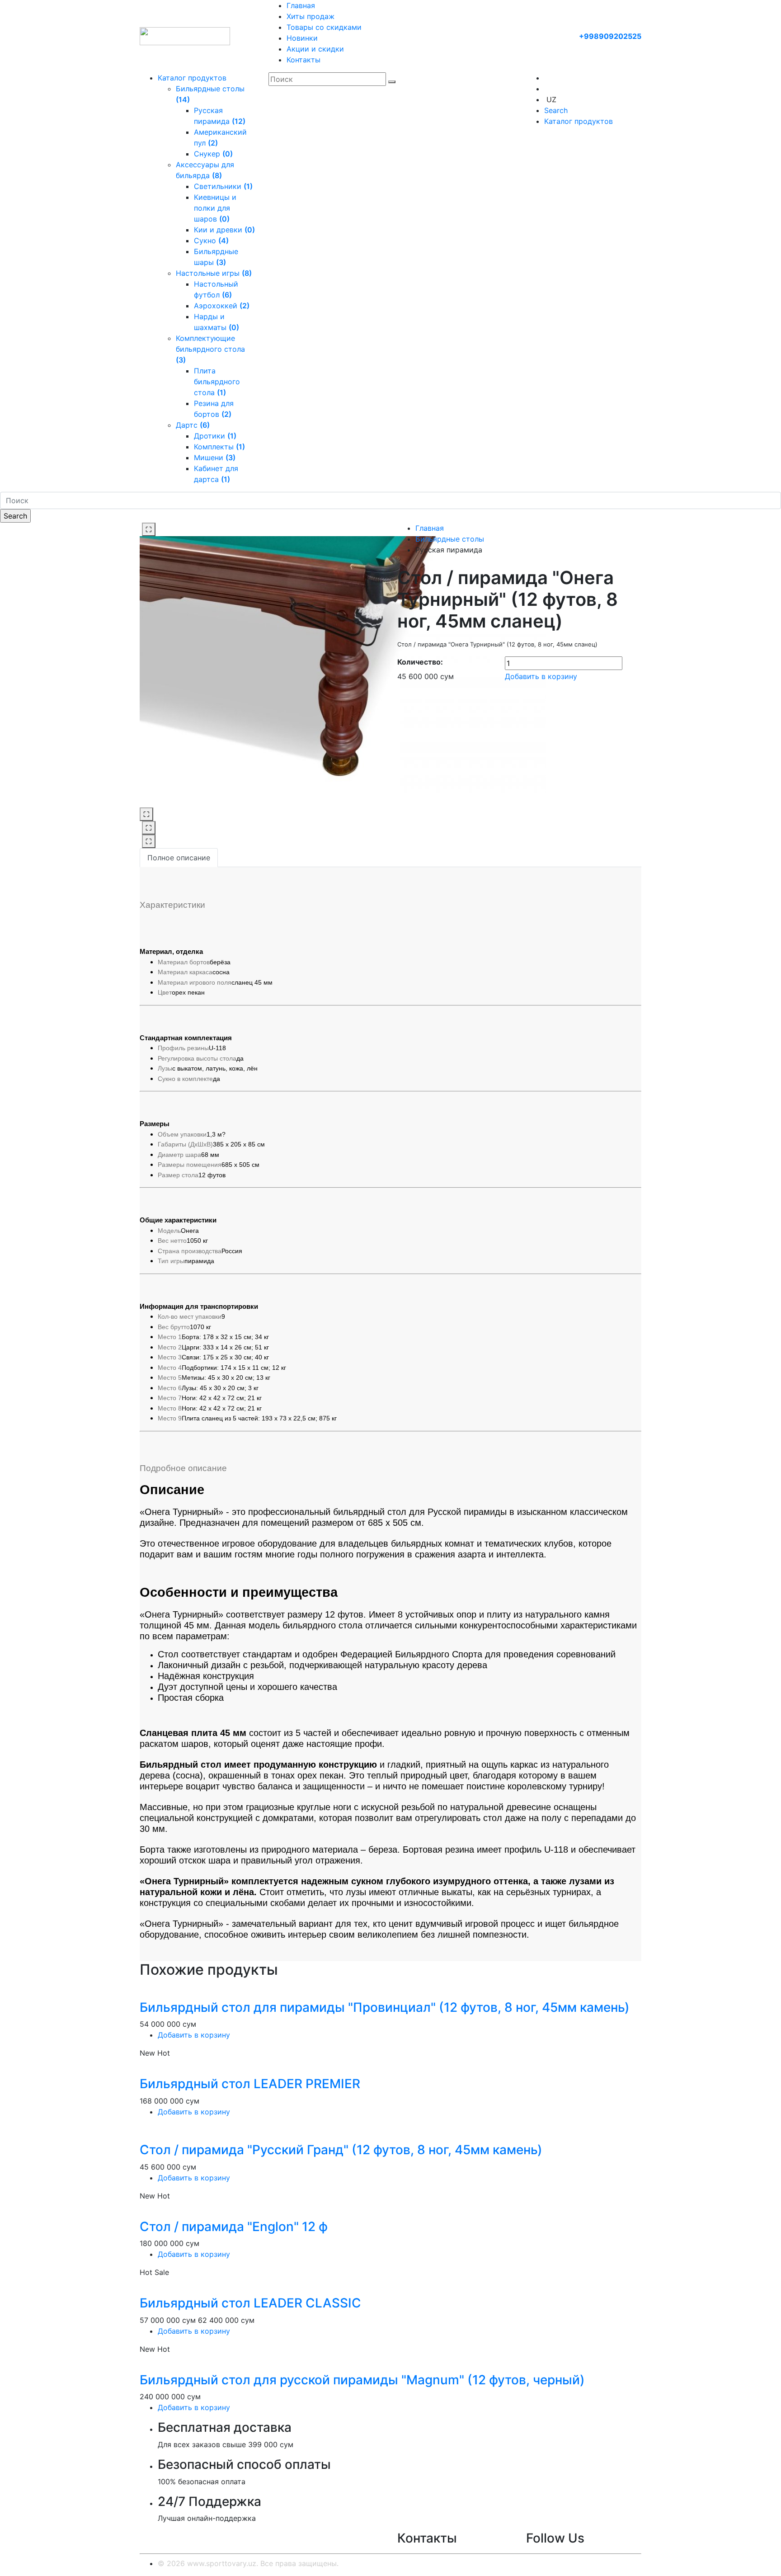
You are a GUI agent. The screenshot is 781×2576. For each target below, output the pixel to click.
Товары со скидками (324, 27)
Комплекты (219, 447)
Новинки (302, 38)
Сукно (211, 241)
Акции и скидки (315, 49)
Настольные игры (214, 273)
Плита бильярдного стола (217, 382)
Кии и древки (224, 230)
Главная (301, 5)
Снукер (213, 154)
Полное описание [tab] (179, 858)
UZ (551, 99)
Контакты (303, 60)
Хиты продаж (311, 16)
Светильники (223, 186)
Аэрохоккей (222, 306)
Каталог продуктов (192, 78)
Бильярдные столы (450, 539)
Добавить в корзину (541, 676)
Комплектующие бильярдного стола (210, 349)
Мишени (215, 458)
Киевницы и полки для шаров (215, 208)
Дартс (193, 425)
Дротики (215, 436)
